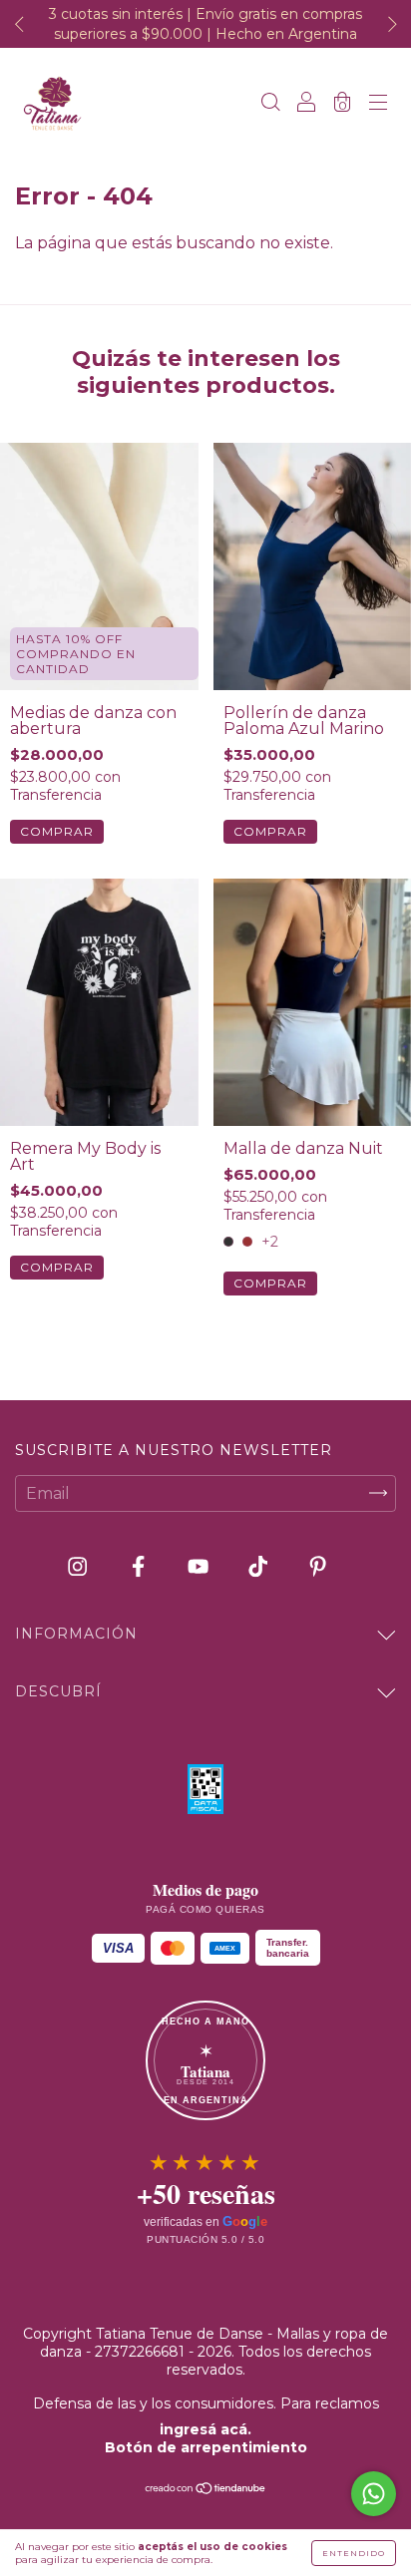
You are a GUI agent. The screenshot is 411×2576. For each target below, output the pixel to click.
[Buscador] (270, 104)
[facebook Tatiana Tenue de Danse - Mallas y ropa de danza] (140, 1566)
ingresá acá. (205, 2429)
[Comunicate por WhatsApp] (374, 2494)
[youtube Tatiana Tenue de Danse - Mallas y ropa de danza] (200, 1566)
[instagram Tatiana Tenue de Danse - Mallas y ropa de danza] (79, 1566)
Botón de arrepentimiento (206, 2447)
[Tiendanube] (206, 2490)
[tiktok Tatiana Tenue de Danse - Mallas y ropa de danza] (260, 1566)
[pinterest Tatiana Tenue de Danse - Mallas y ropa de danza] (318, 1566)
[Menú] (378, 104)
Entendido (354, 2553)
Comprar (57, 831)
